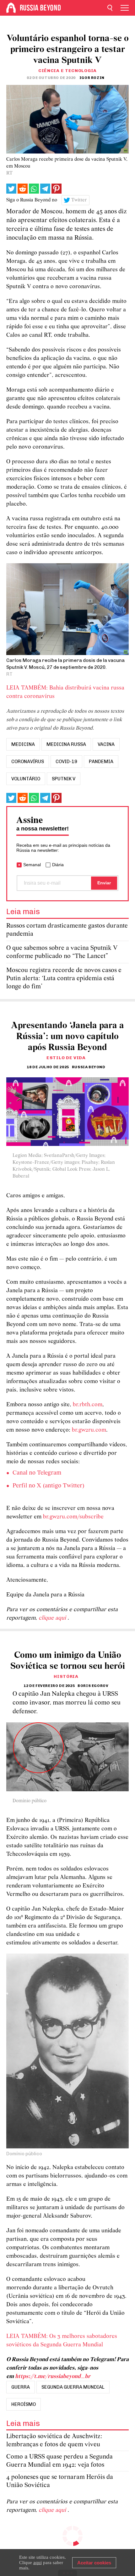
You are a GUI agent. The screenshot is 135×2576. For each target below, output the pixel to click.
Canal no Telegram (37, 1473)
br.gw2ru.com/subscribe (73, 1517)
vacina (106, 744)
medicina (23, 744)
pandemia (101, 762)
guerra (21, 2387)
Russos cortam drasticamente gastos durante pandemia (67, 930)
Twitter (79, 200)
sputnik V (64, 779)
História (66, 1676)
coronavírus (28, 762)
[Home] (11, 8)
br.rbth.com (88, 1405)
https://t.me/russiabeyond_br (53, 2377)
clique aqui (53, 1618)
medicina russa (66, 744)
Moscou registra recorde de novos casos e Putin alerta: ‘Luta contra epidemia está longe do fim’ (64, 978)
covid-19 (66, 762)
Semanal (32, 865)
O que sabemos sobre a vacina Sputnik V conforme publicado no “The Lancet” (62, 952)
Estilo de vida (66, 1058)
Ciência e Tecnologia (67, 71)
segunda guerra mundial (73, 2387)
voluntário (26, 779)
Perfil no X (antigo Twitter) (49, 1486)
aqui (38, 2563)
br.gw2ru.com (89, 1430)
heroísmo (24, 2404)
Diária (58, 865)
